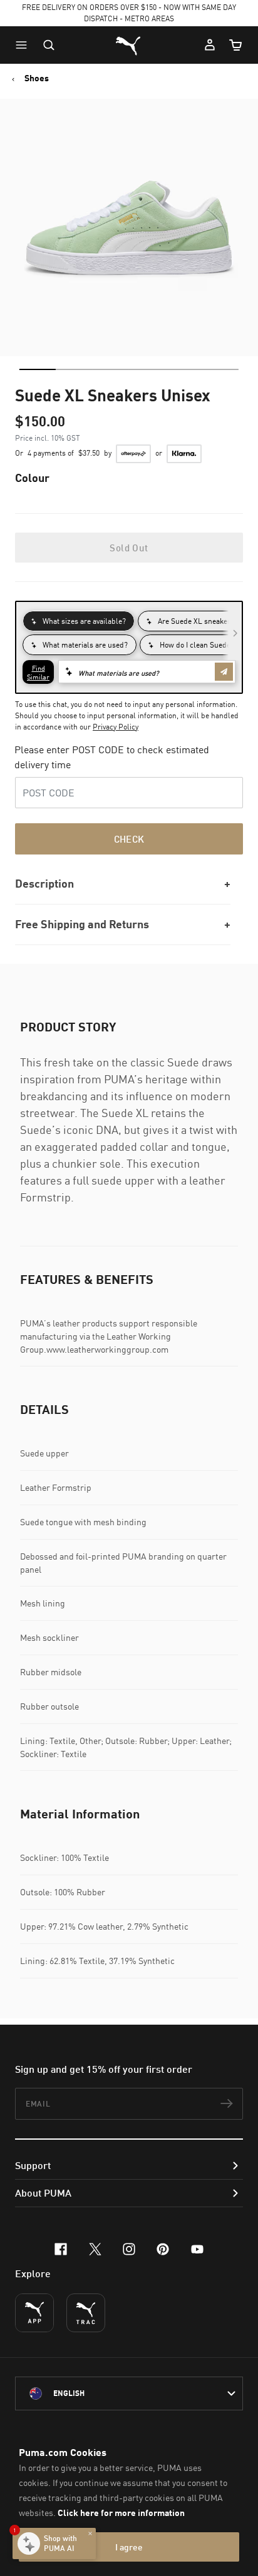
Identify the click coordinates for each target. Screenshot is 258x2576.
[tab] (38, 369)
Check (129, 839)
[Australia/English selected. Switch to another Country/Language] (129, 2393)
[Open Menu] (24, 45)
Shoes (37, 78)
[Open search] (49, 45)
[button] (24, 45)
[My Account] (210, 45)
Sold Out (129, 548)
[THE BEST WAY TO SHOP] (34, 2313)
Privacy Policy (116, 727)
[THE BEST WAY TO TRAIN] (86, 2313)
